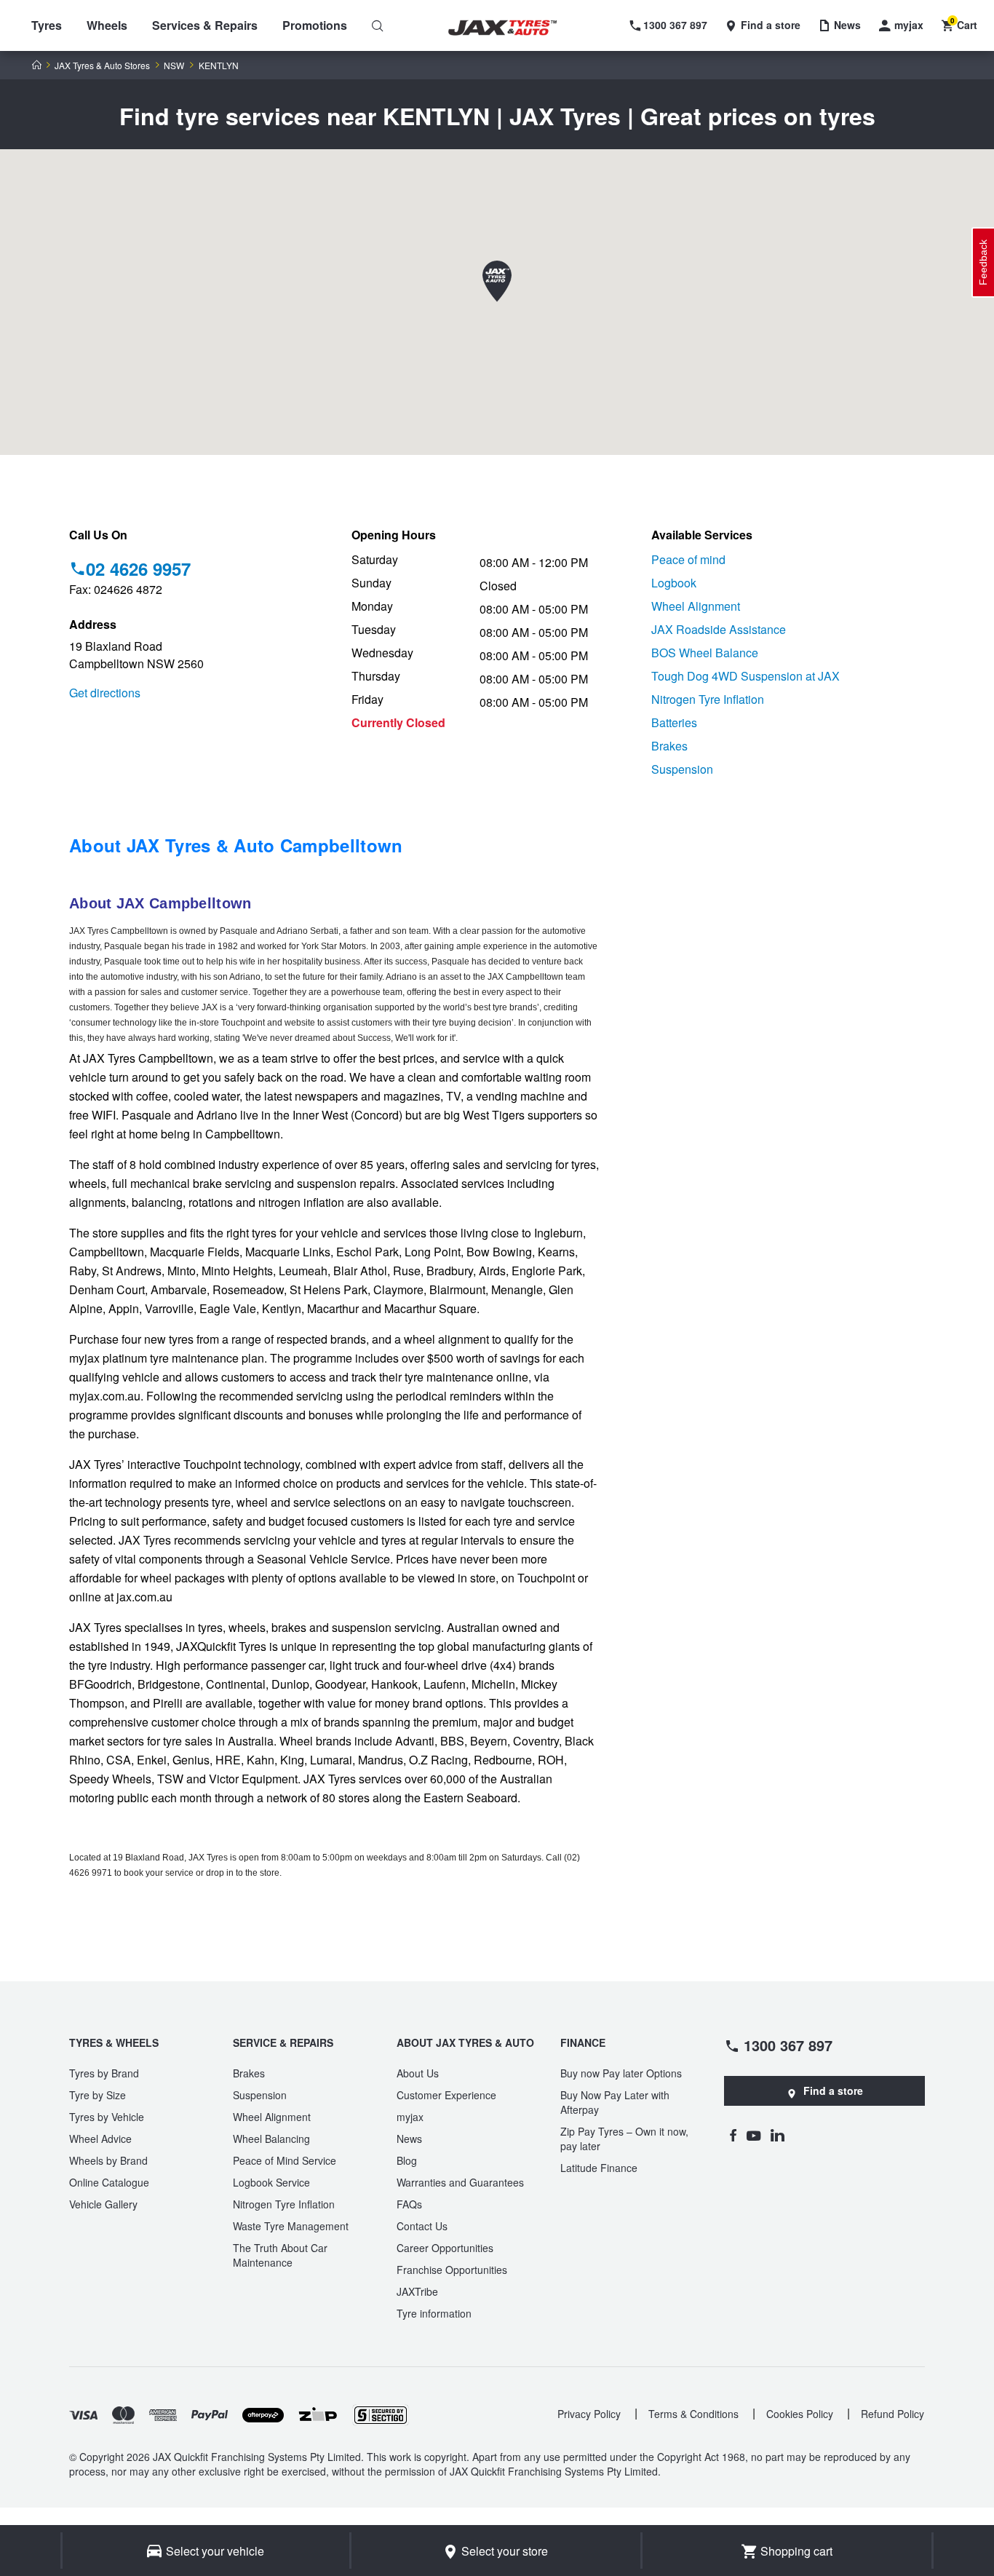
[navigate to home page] (513, 28)
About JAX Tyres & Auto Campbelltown (236, 845)
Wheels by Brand (108, 2160)
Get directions (105, 693)
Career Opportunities (445, 2248)
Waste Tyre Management (291, 2226)
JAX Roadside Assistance (719, 629)
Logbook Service (271, 2182)
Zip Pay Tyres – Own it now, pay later (624, 2139)
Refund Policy (892, 2414)
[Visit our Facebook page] (733, 2135)
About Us (418, 2073)
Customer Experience (446, 2095)
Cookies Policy (800, 2414)
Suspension (682, 769)
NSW (174, 66)
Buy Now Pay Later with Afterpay (615, 2102)
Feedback (983, 262)
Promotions (315, 25)
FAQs (409, 2204)
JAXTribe (417, 2291)
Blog (407, 2160)
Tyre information (434, 2313)
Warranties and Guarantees (460, 2182)
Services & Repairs (205, 25)
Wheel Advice (100, 2139)
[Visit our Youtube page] (754, 2135)
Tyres (47, 25)
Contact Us (422, 2226)
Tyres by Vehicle (107, 2117)
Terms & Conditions (693, 2414)
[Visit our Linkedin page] (778, 2135)
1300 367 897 (788, 2045)
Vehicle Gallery (103, 2204)
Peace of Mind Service (285, 2160)
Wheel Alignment (696, 606)
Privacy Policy (589, 2414)
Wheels (107, 25)
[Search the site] (378, 25)
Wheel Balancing (271, 2139)
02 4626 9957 (138, 568)
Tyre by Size (98, 2095)
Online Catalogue (109, 2182)
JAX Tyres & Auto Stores (102, 66)
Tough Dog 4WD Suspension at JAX (745, 676)
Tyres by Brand (104, 2073)
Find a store (833, 2090)
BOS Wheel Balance (705, 653)
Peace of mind (688, 559)
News (409, 2139)
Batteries (674, 722)
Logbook (674, 583)
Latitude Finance (599, 2168)
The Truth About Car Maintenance (280, 2255)
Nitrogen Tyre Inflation (708, 699)
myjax (410, 2117)
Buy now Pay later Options (621, 2073)
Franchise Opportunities (452, 2270)
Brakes (669, 746)
